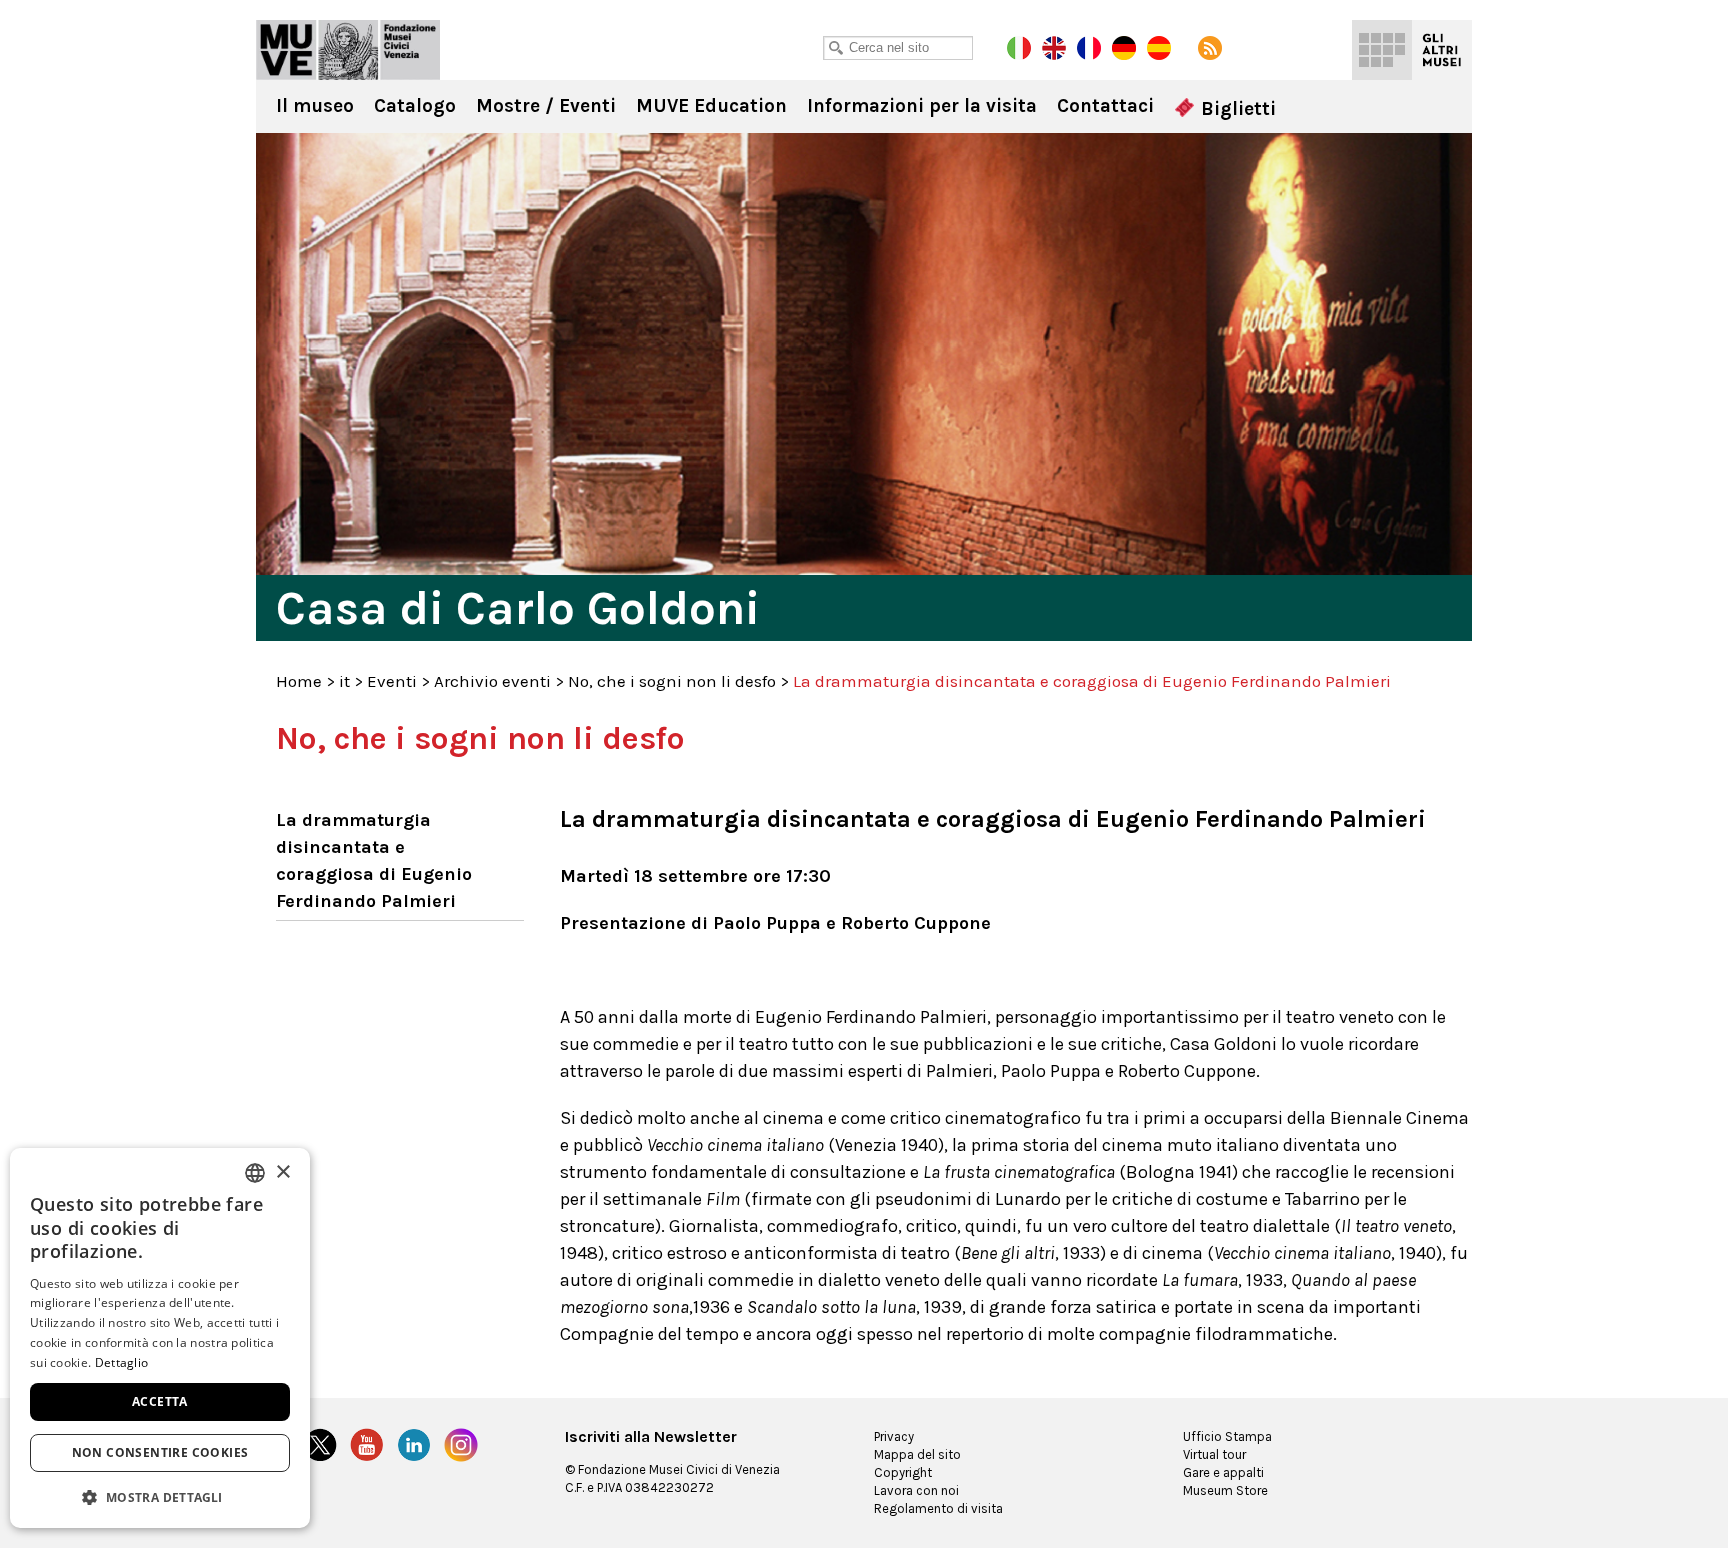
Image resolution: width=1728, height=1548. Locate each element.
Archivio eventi (492, 681)
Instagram (461, 1445)
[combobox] (255, 1173)
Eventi (392, 681)
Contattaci (1105, 106)
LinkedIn (414, 1445)
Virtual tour (1214, 1454)
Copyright (903, 1472)
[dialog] (160, 1338)
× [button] (282, 1172)
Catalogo (415, 106)
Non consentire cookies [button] (160, 1452)
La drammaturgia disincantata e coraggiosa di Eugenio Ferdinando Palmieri (374, 860)
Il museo (315, 106)
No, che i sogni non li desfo (672, 681)
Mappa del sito (917, 1454)
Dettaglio (122, 1362)
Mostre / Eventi (546, 106)
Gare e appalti (1223, 1472)
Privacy (894, 1436)
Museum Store (1225, 1490)
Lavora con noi (916, 1490)
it (344, 681)
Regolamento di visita (938, 1508)
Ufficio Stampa (1227, 1436)
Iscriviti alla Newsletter (651, 1437)
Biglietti (1236, 109)
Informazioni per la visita (922, 106)
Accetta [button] (160, 1401)
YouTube (367, 1445)
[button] (160, 1496)
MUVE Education (711, 106)
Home (299, 681)
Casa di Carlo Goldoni (348, 50)
